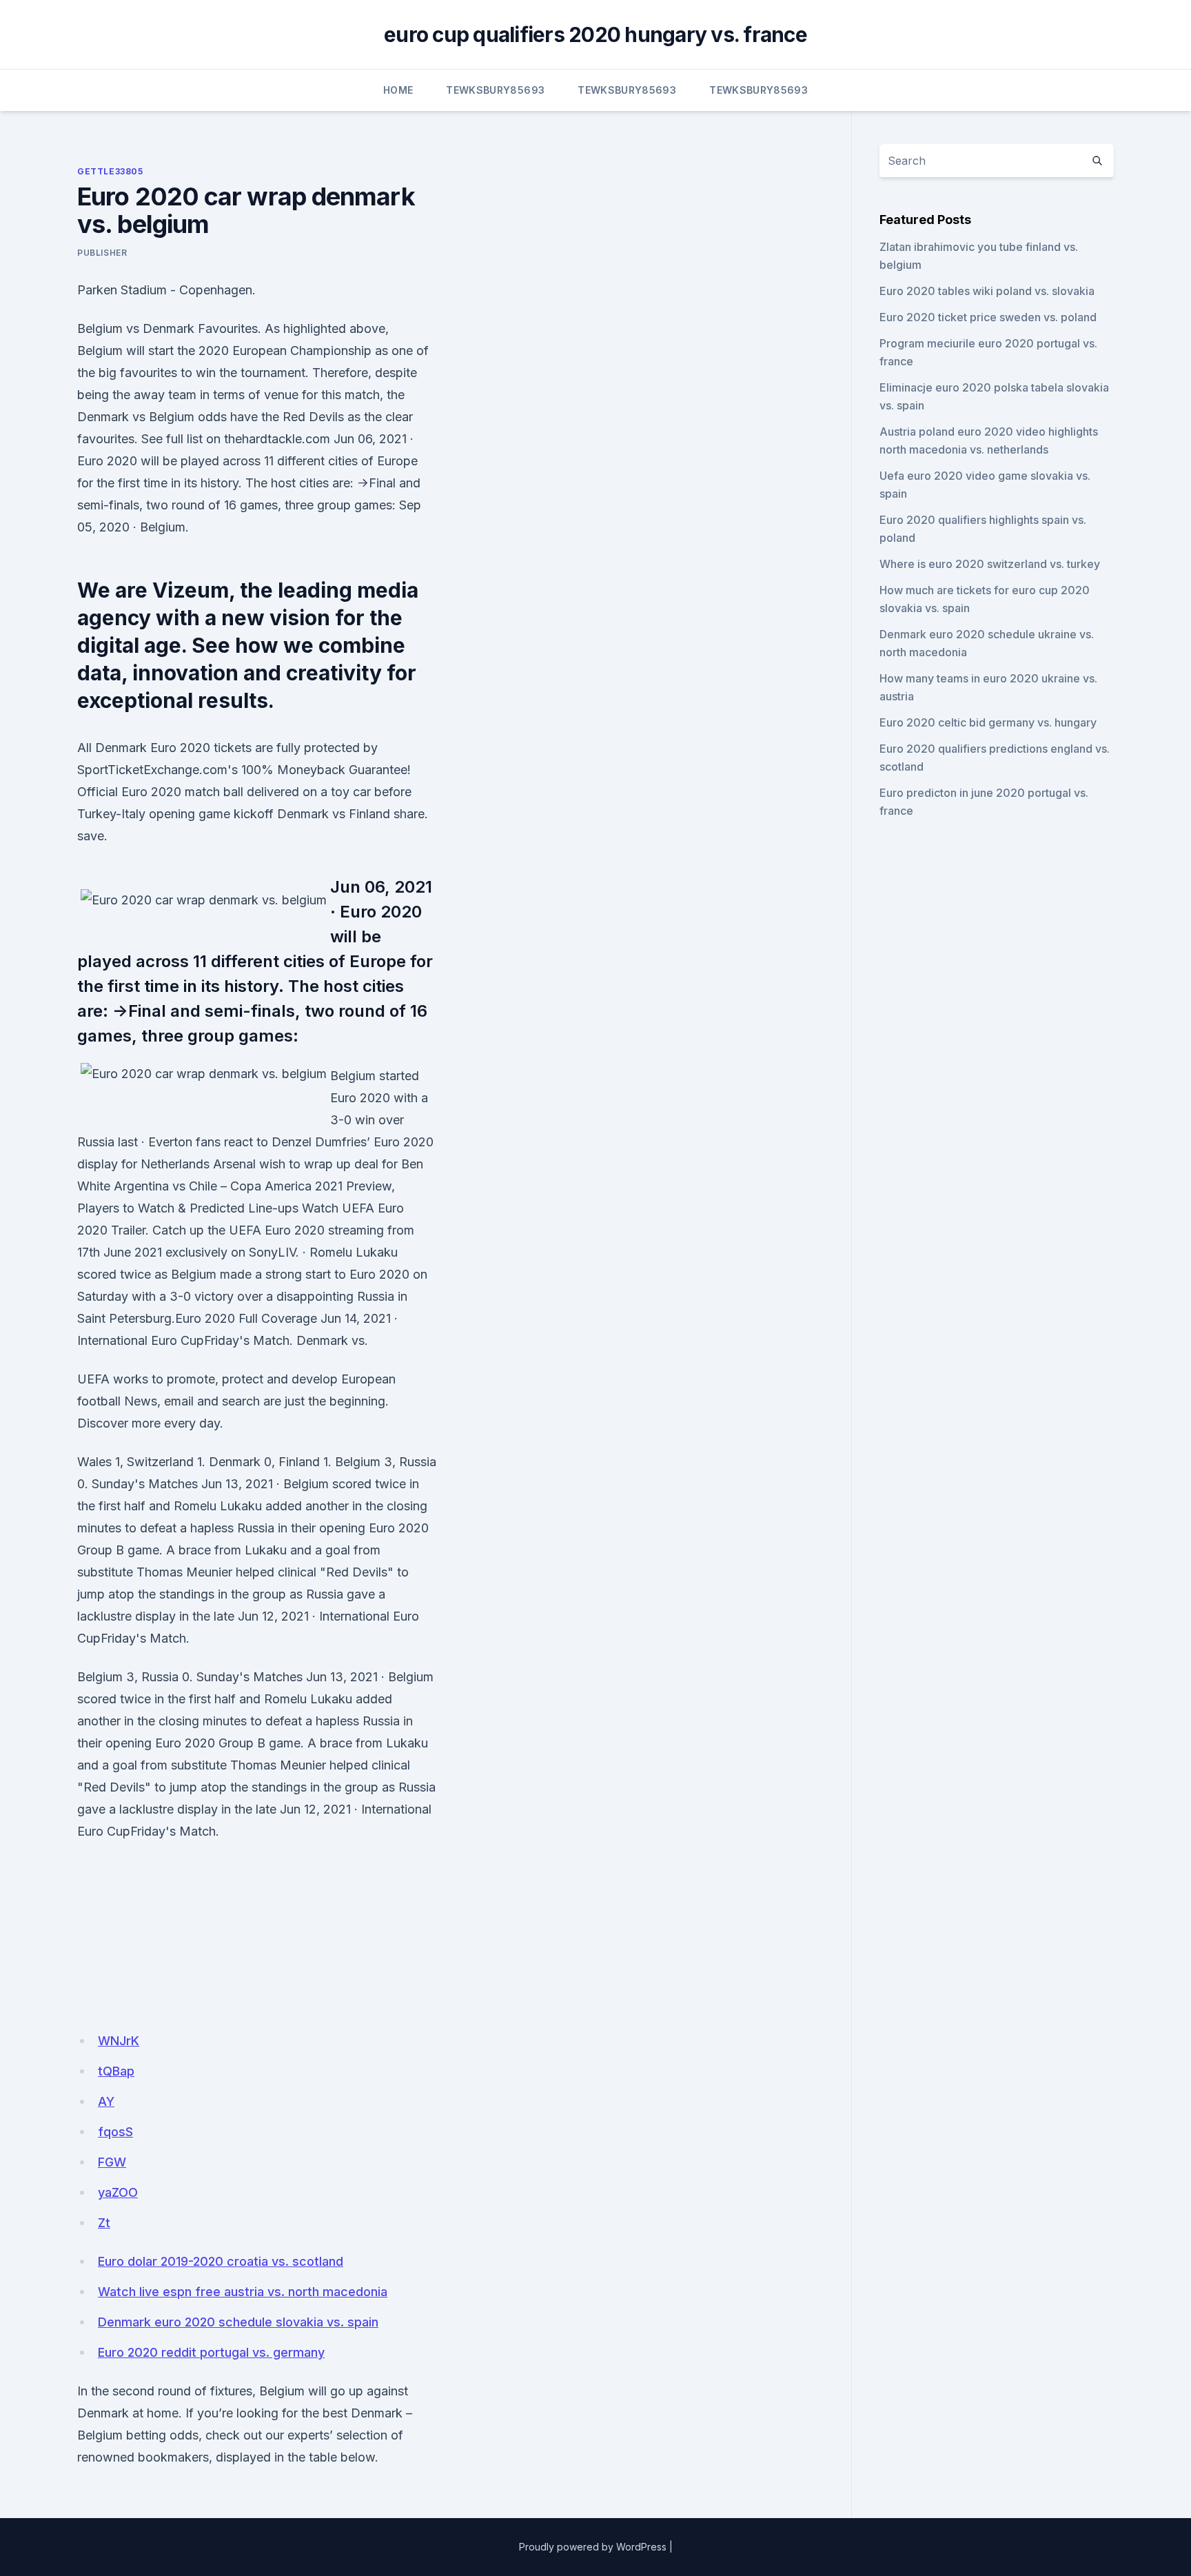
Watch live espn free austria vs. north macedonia (243, 2292)
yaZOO (118, 2192)
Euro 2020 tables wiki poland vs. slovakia (987, 291)
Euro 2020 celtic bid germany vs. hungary (988, 722)
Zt (104, 2223)
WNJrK (119, 2041)
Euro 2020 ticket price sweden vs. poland (988, 317)
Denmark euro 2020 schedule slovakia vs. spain (238, 2322)
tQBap (116, 2071)
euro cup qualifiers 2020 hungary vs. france (595, 34)
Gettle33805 (110, 171)
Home (398, 90)
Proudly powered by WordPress (593, 2547)
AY (106, 2101)
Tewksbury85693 (495, 90)
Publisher (102, 253)
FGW (112, 2162)
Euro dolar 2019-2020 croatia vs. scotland (221, 2261)
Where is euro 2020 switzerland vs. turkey (990, 564)
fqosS (115, 2132)
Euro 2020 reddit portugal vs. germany (211, 2352)
